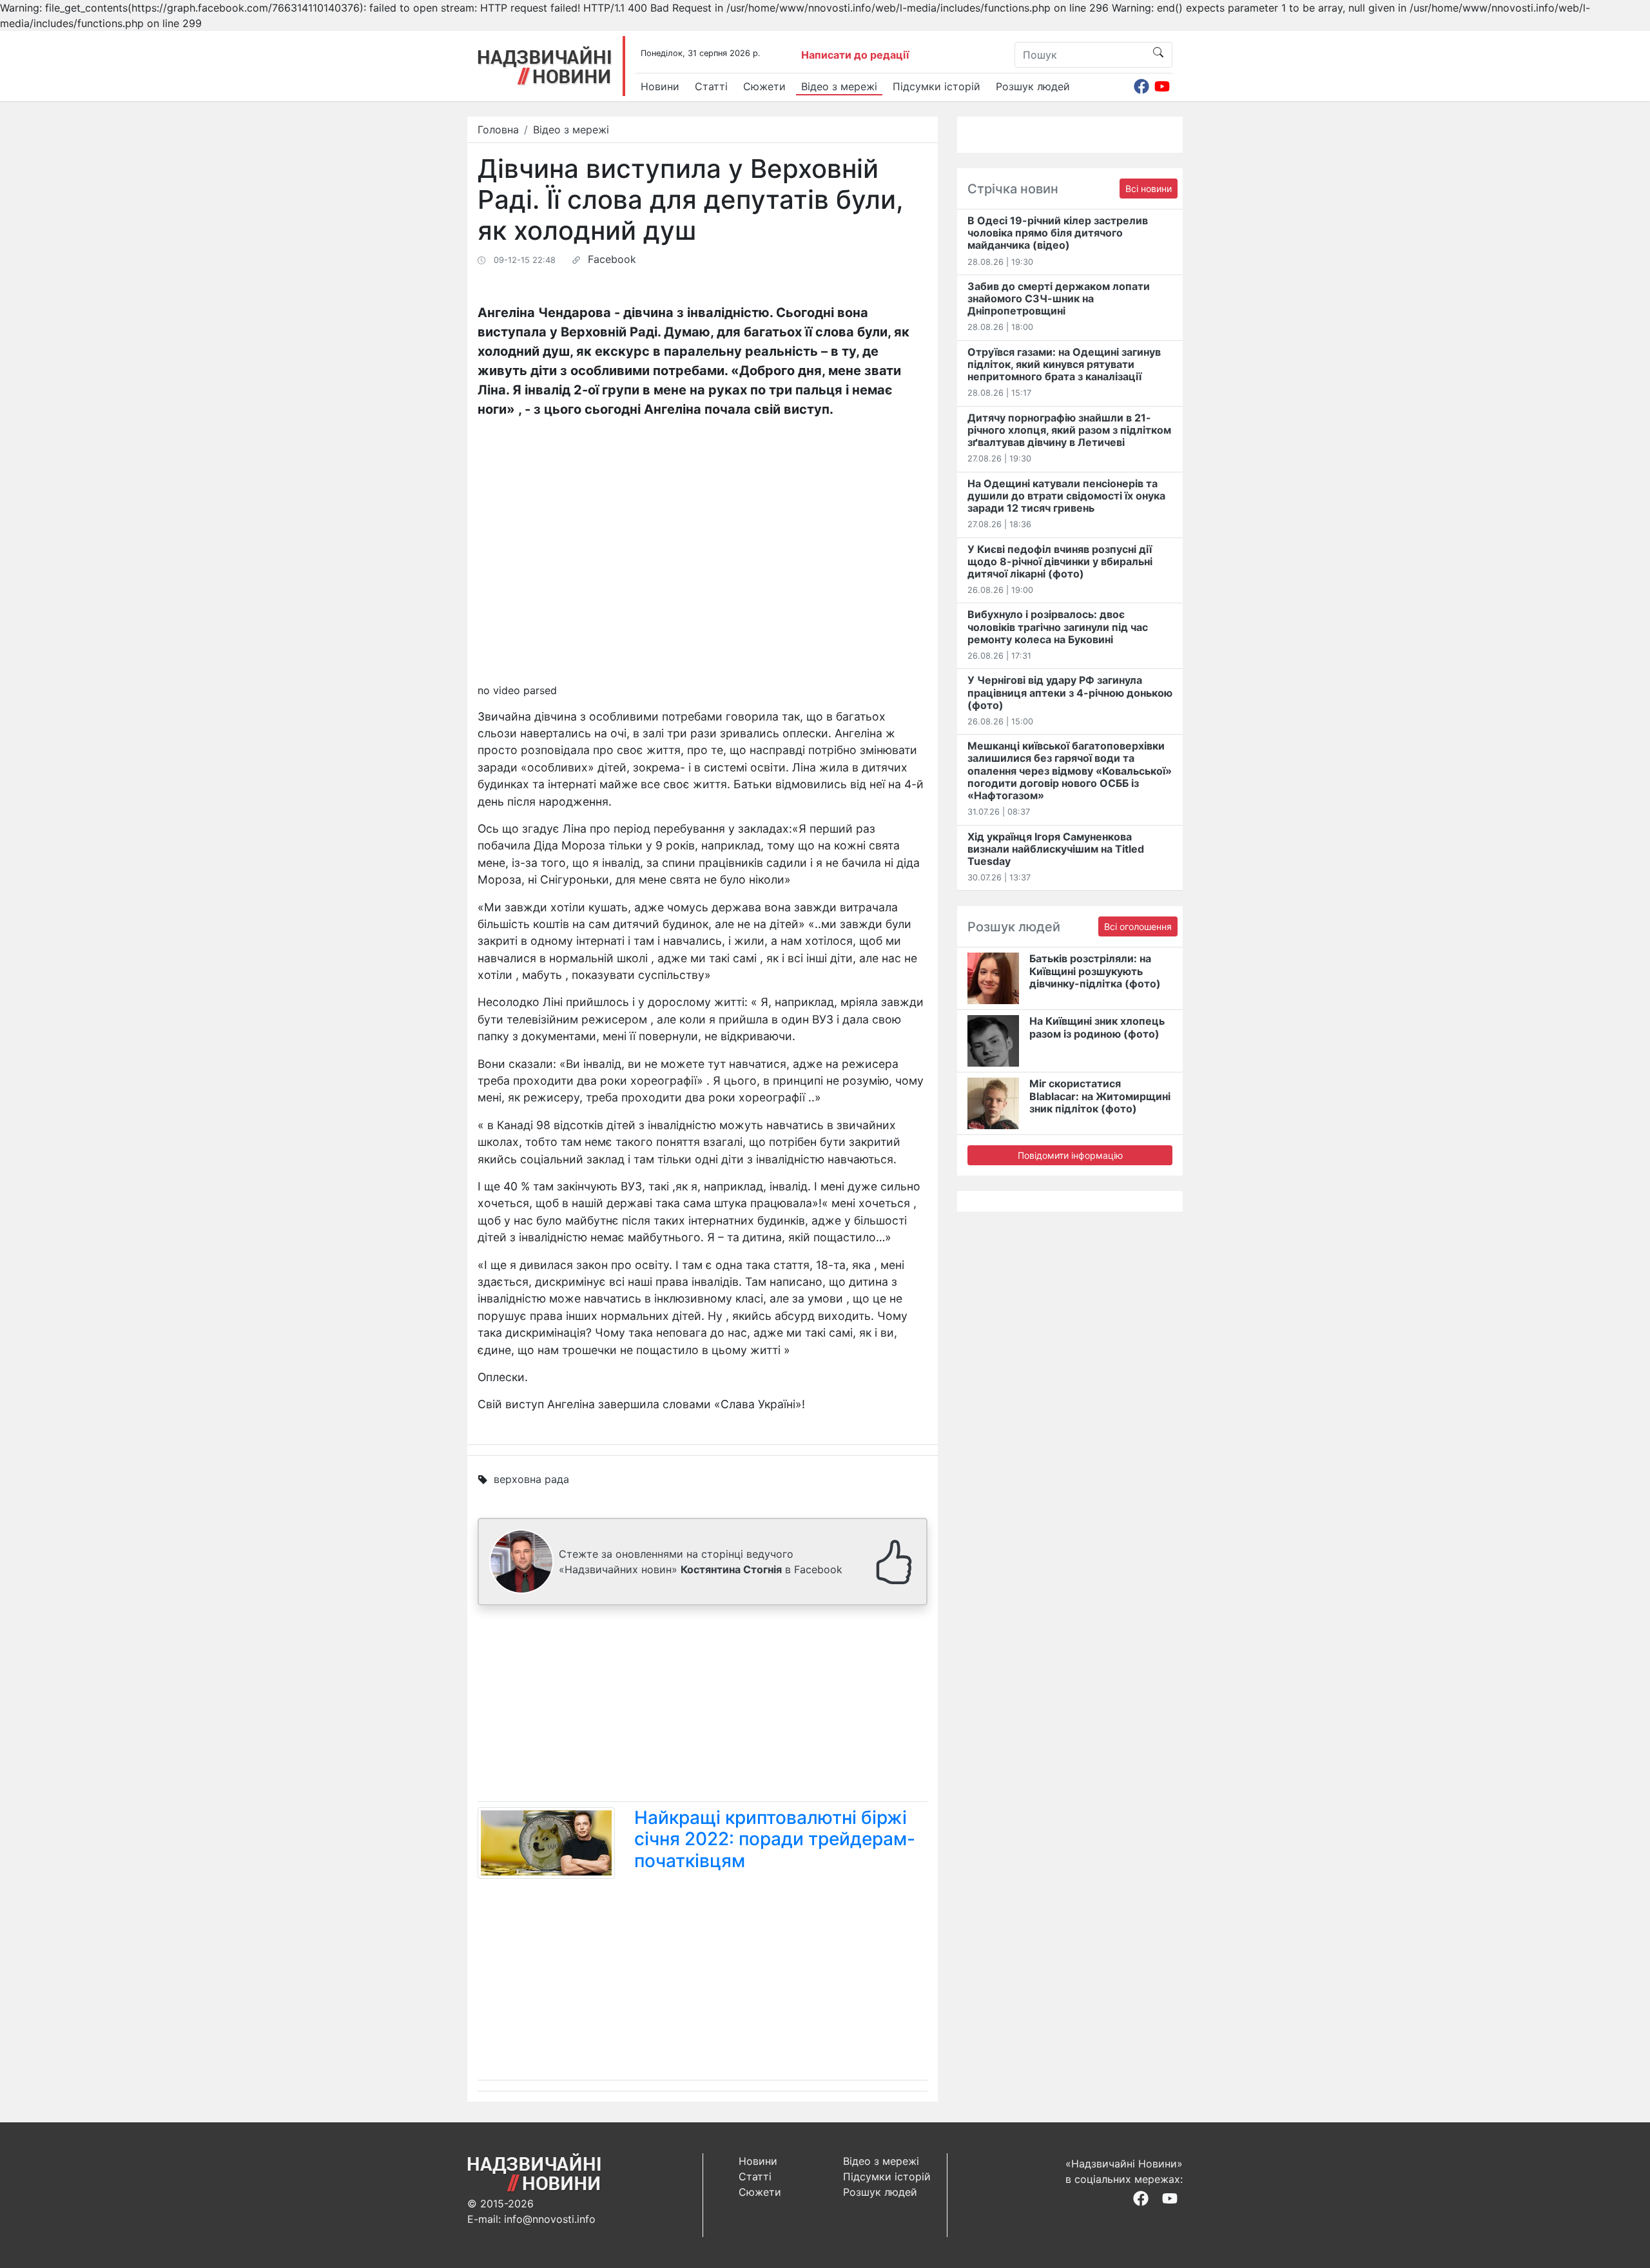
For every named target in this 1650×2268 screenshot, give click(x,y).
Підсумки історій (937, 86)
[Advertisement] (703, 1706)
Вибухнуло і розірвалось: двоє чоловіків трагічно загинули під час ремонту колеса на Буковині (1058, 626)
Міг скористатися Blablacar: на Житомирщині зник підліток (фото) (1100, 1096)
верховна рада (531, 1479)
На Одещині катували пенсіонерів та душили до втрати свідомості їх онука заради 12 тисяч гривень (1066, 496)
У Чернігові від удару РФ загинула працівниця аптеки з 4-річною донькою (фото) (1070, 692)
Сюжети (764, 86)
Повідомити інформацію (1070, 1155)
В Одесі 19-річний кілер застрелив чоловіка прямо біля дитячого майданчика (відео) (1058, 233)
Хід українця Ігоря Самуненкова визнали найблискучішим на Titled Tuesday (1056, 849)
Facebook (612, 259)
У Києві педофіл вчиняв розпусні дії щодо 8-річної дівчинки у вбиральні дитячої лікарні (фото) (1060, 561)
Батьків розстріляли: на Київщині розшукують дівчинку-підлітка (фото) (1095, 971)
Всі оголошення (1138, 926)
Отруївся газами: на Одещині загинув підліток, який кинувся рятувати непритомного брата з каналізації (1064, 364)
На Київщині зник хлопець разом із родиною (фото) (1097, 1027)
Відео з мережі (839, 86)
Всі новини (1149, 189)
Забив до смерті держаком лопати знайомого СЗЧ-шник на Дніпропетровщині (1059, 298)
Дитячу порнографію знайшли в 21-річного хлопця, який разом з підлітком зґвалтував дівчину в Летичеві (1069, 430)
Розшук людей (1033, 86)
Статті (711, 86)
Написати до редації (855, 55)
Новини (660, 86)
